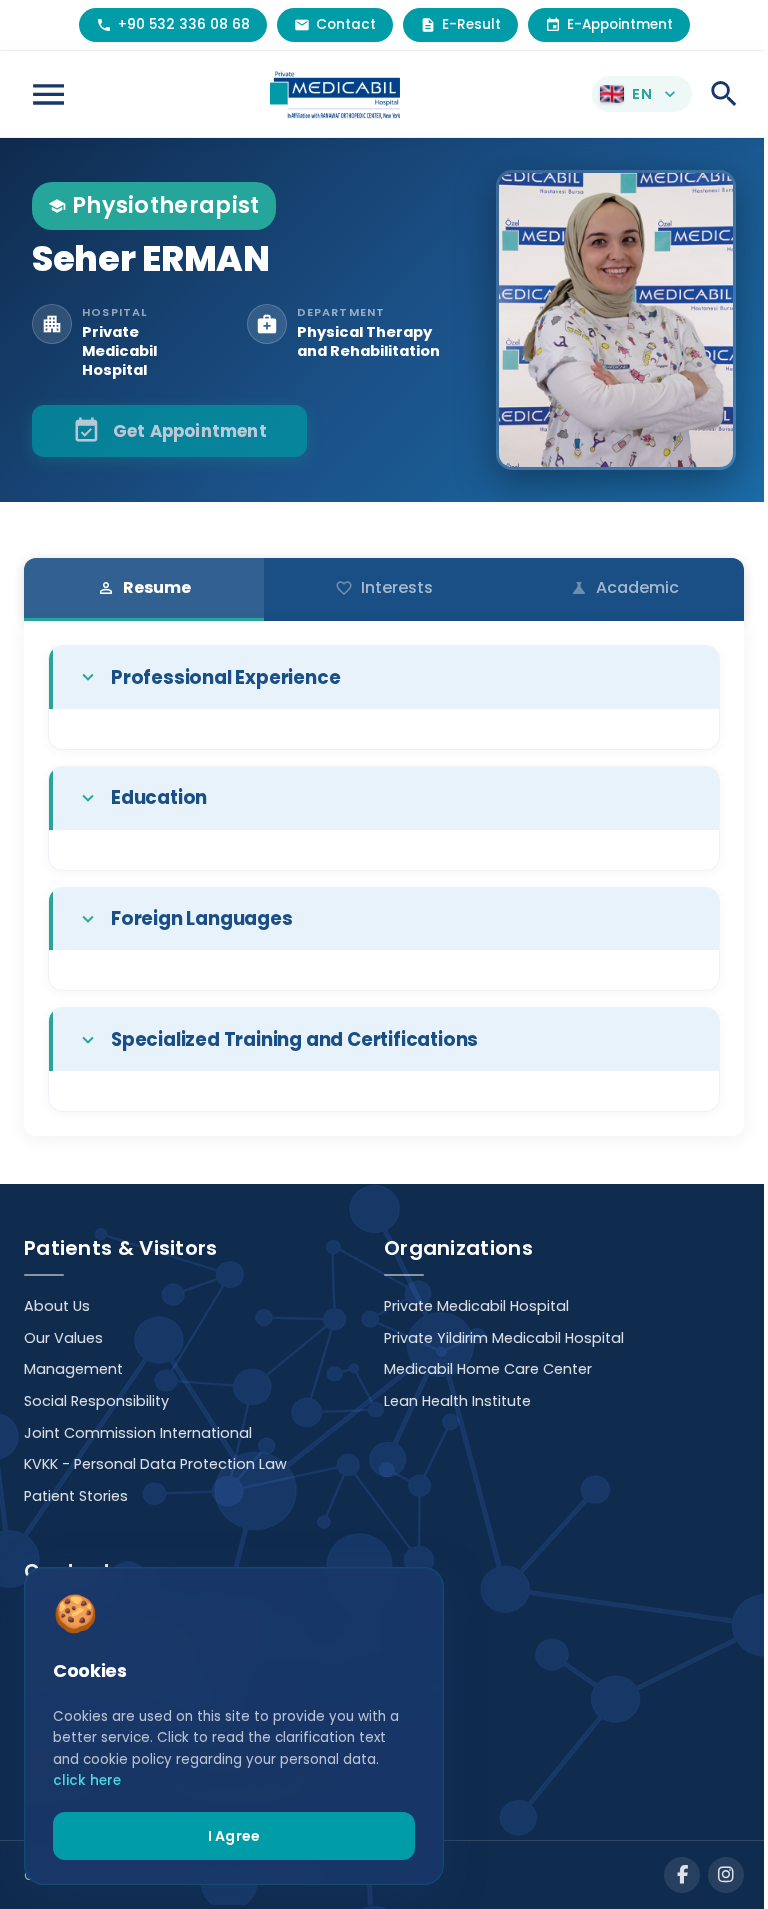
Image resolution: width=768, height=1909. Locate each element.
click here (87, 1780)
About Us (57, 1306)
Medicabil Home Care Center (488, 1369)
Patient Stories (76, 1496)
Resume (144, 587)
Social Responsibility (96, 1401)
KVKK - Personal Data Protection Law (155, 1464)
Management (73, 1369)
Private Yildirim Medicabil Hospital (504, 1338)
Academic (624, 587)
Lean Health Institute (457, 1401)
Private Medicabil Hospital (476, 1306)
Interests (384, 587)
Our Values (63, 1338)
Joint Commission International (138, 1433)
